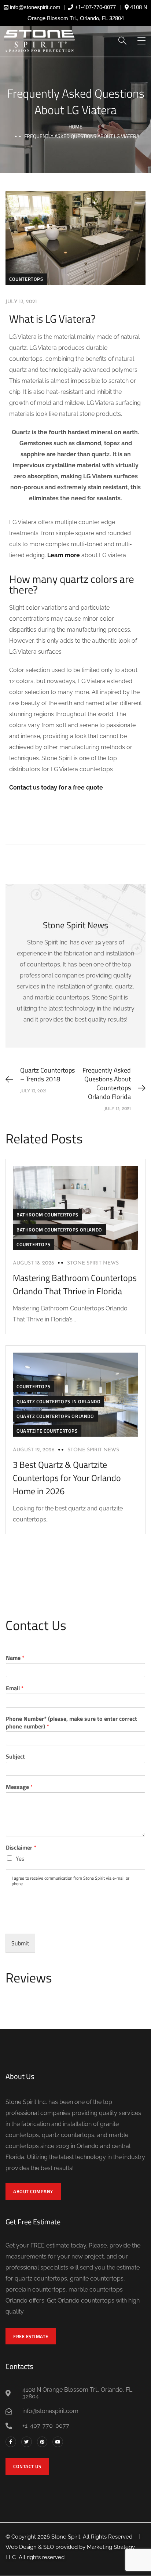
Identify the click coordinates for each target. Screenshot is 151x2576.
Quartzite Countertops (47, 1431)
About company (33, 2191)
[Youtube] (58, 2442)
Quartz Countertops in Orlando (58, 1401)
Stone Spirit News (93, 1263)
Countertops (26, 279)
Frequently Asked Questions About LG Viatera (76, 101)
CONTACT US (27, 2466)
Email (15, 1688)
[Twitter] (27, 2442)
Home (75, 126)
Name (15, 1658)
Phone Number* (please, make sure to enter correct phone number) (71, 1723)
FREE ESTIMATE (31, 2336)
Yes (20, 1858)
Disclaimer (21, 1848)
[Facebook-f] (11, 2442)
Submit (20, 1943)
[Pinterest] (42, 2442)
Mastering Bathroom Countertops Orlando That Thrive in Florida (75, 1284)
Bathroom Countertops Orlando (59, 1230)
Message (19, 1787)
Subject (15, 1757)
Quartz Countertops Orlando (55, 1416)
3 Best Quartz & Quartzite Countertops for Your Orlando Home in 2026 (67, 1478)
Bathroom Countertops (47, 1215)
